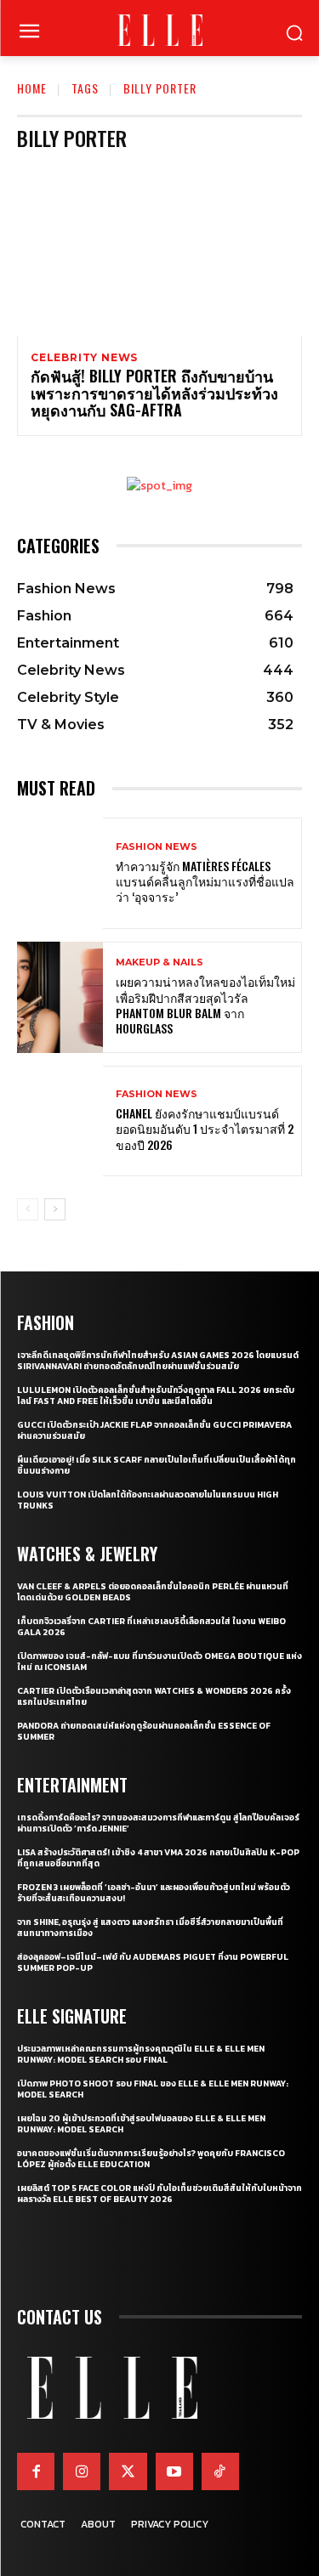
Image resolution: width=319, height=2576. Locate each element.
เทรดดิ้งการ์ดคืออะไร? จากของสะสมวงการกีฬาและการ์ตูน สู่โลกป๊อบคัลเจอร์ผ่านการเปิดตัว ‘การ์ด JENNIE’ (158, 1823)
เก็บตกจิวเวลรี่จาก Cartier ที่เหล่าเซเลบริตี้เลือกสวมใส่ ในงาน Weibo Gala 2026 (151, 1627)
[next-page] (55, 1209)
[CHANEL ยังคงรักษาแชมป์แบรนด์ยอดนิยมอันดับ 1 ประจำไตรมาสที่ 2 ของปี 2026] (60, 1121)
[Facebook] (36, 2471)
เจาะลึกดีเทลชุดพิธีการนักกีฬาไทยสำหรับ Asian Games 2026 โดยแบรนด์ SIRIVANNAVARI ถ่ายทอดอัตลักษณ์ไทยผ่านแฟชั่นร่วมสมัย (158, 1361)
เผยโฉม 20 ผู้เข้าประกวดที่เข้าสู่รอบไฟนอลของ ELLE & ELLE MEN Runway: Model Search (141, 2124)
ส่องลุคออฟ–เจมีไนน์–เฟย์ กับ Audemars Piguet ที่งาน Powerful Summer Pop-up (153, 1962)
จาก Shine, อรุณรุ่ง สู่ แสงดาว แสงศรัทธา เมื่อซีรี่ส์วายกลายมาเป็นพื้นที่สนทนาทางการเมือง (150, 1928)
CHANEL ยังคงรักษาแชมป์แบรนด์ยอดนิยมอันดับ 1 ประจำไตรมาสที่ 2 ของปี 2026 (205, 1128)
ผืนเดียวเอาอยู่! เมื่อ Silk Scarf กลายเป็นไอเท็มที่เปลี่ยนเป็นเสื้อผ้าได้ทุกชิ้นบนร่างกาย (157, 1465)
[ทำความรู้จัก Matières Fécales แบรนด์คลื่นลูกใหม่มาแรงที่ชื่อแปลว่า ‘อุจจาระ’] (60, 873)
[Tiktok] (220, 2471)
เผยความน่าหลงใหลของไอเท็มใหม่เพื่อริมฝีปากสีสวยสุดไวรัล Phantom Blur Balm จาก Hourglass (205, 1005)
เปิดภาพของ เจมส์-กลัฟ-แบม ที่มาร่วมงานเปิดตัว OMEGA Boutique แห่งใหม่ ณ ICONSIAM (159, 1662)
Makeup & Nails (159, 962)
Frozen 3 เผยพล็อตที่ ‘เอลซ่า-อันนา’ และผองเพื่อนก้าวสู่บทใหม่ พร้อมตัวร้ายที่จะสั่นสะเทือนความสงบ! (154, 1893)
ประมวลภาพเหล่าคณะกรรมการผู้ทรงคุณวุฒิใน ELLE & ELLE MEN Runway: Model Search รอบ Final (141, 2054)
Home (32, 88)
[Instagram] (82, 2471)
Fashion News (157, 847)
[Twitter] (128, 2471)
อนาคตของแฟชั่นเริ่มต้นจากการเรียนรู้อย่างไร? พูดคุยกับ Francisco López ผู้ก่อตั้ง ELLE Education (151, 2159)
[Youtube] (174, 2471)
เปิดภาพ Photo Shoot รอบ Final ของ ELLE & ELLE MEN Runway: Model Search (153, 2089)
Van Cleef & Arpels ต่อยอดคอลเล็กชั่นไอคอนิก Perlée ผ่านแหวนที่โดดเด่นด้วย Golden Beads (153, 1592)
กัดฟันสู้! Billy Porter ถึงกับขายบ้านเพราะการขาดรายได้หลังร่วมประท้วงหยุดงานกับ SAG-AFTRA (154, 393)
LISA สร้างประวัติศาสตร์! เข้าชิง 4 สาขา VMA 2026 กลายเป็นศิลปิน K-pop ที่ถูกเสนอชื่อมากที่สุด (158, 1858)
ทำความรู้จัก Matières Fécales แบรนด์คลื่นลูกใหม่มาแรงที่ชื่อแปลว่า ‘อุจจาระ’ (205, 881)
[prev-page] (28, 1209)
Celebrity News (84, 358)
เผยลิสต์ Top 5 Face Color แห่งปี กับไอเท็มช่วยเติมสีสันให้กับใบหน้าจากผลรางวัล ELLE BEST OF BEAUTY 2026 (159, 2194)
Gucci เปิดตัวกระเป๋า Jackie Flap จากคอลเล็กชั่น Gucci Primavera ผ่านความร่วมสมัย (154, 1430)
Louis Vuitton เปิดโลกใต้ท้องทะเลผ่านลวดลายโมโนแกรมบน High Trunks (148, 1500)
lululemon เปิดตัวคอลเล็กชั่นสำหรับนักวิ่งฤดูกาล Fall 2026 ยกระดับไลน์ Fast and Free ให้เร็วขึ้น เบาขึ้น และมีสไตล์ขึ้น (156, 1396)
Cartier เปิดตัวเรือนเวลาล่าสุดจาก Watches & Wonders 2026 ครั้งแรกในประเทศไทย (154, 1696)
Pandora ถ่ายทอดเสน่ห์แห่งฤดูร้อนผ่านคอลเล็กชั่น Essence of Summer (144, 1731)
